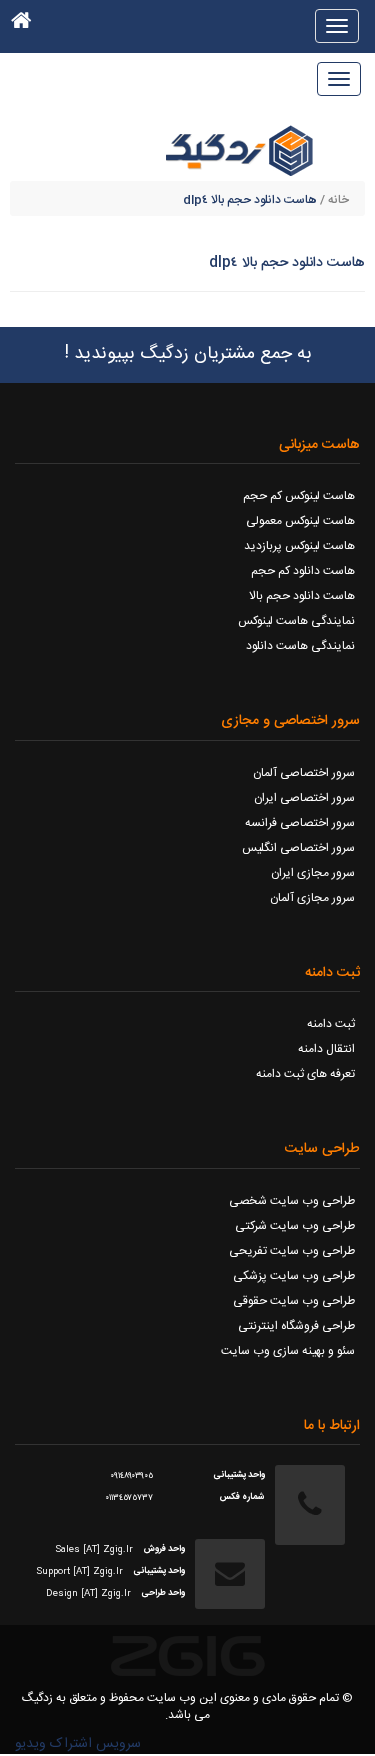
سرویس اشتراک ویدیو (78, 1744)
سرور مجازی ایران (313, 873)
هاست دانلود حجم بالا (302, 596)
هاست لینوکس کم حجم (299, 496)
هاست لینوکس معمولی (300, 521)
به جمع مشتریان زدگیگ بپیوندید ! (188, 354)
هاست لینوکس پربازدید (299, 546)
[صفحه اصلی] (21, 25)
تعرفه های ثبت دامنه (305, 1074)
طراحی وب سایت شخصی (292, 1201)
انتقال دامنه (326, 1049)
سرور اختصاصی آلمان (304, 773)
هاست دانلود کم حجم (303, 571)
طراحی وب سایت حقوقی (294, 1301)
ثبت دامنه (331, 1024)
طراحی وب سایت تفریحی (292, 1251)
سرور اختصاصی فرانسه (300, 823)
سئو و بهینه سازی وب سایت (288, 1351)
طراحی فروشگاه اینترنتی (296, 1326)
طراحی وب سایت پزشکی (294, 1276)
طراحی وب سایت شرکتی (295, 1226)
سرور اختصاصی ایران (304, 798)
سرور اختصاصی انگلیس (298, 848)
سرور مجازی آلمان (312, 898)
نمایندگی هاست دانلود (300, 646)
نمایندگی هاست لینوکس (296, 621)
